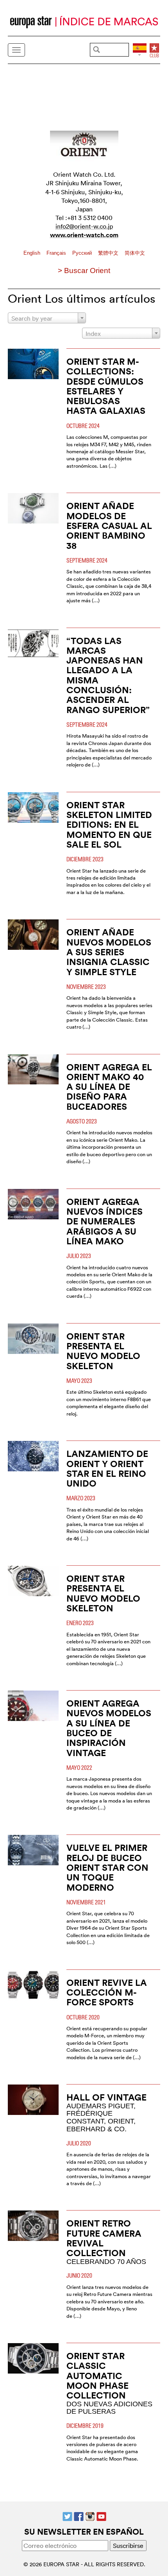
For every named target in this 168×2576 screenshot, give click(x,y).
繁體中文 (109, 253)
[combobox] (47, 318)
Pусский (83, 253)
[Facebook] (79, 2516)
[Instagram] (90, 2516)
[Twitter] (67, 2516)
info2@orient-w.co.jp (84, 226)
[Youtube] (101, 2516)
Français (57, 253)
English (33, 253)
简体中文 (135, 253)
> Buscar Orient (84, 271)
